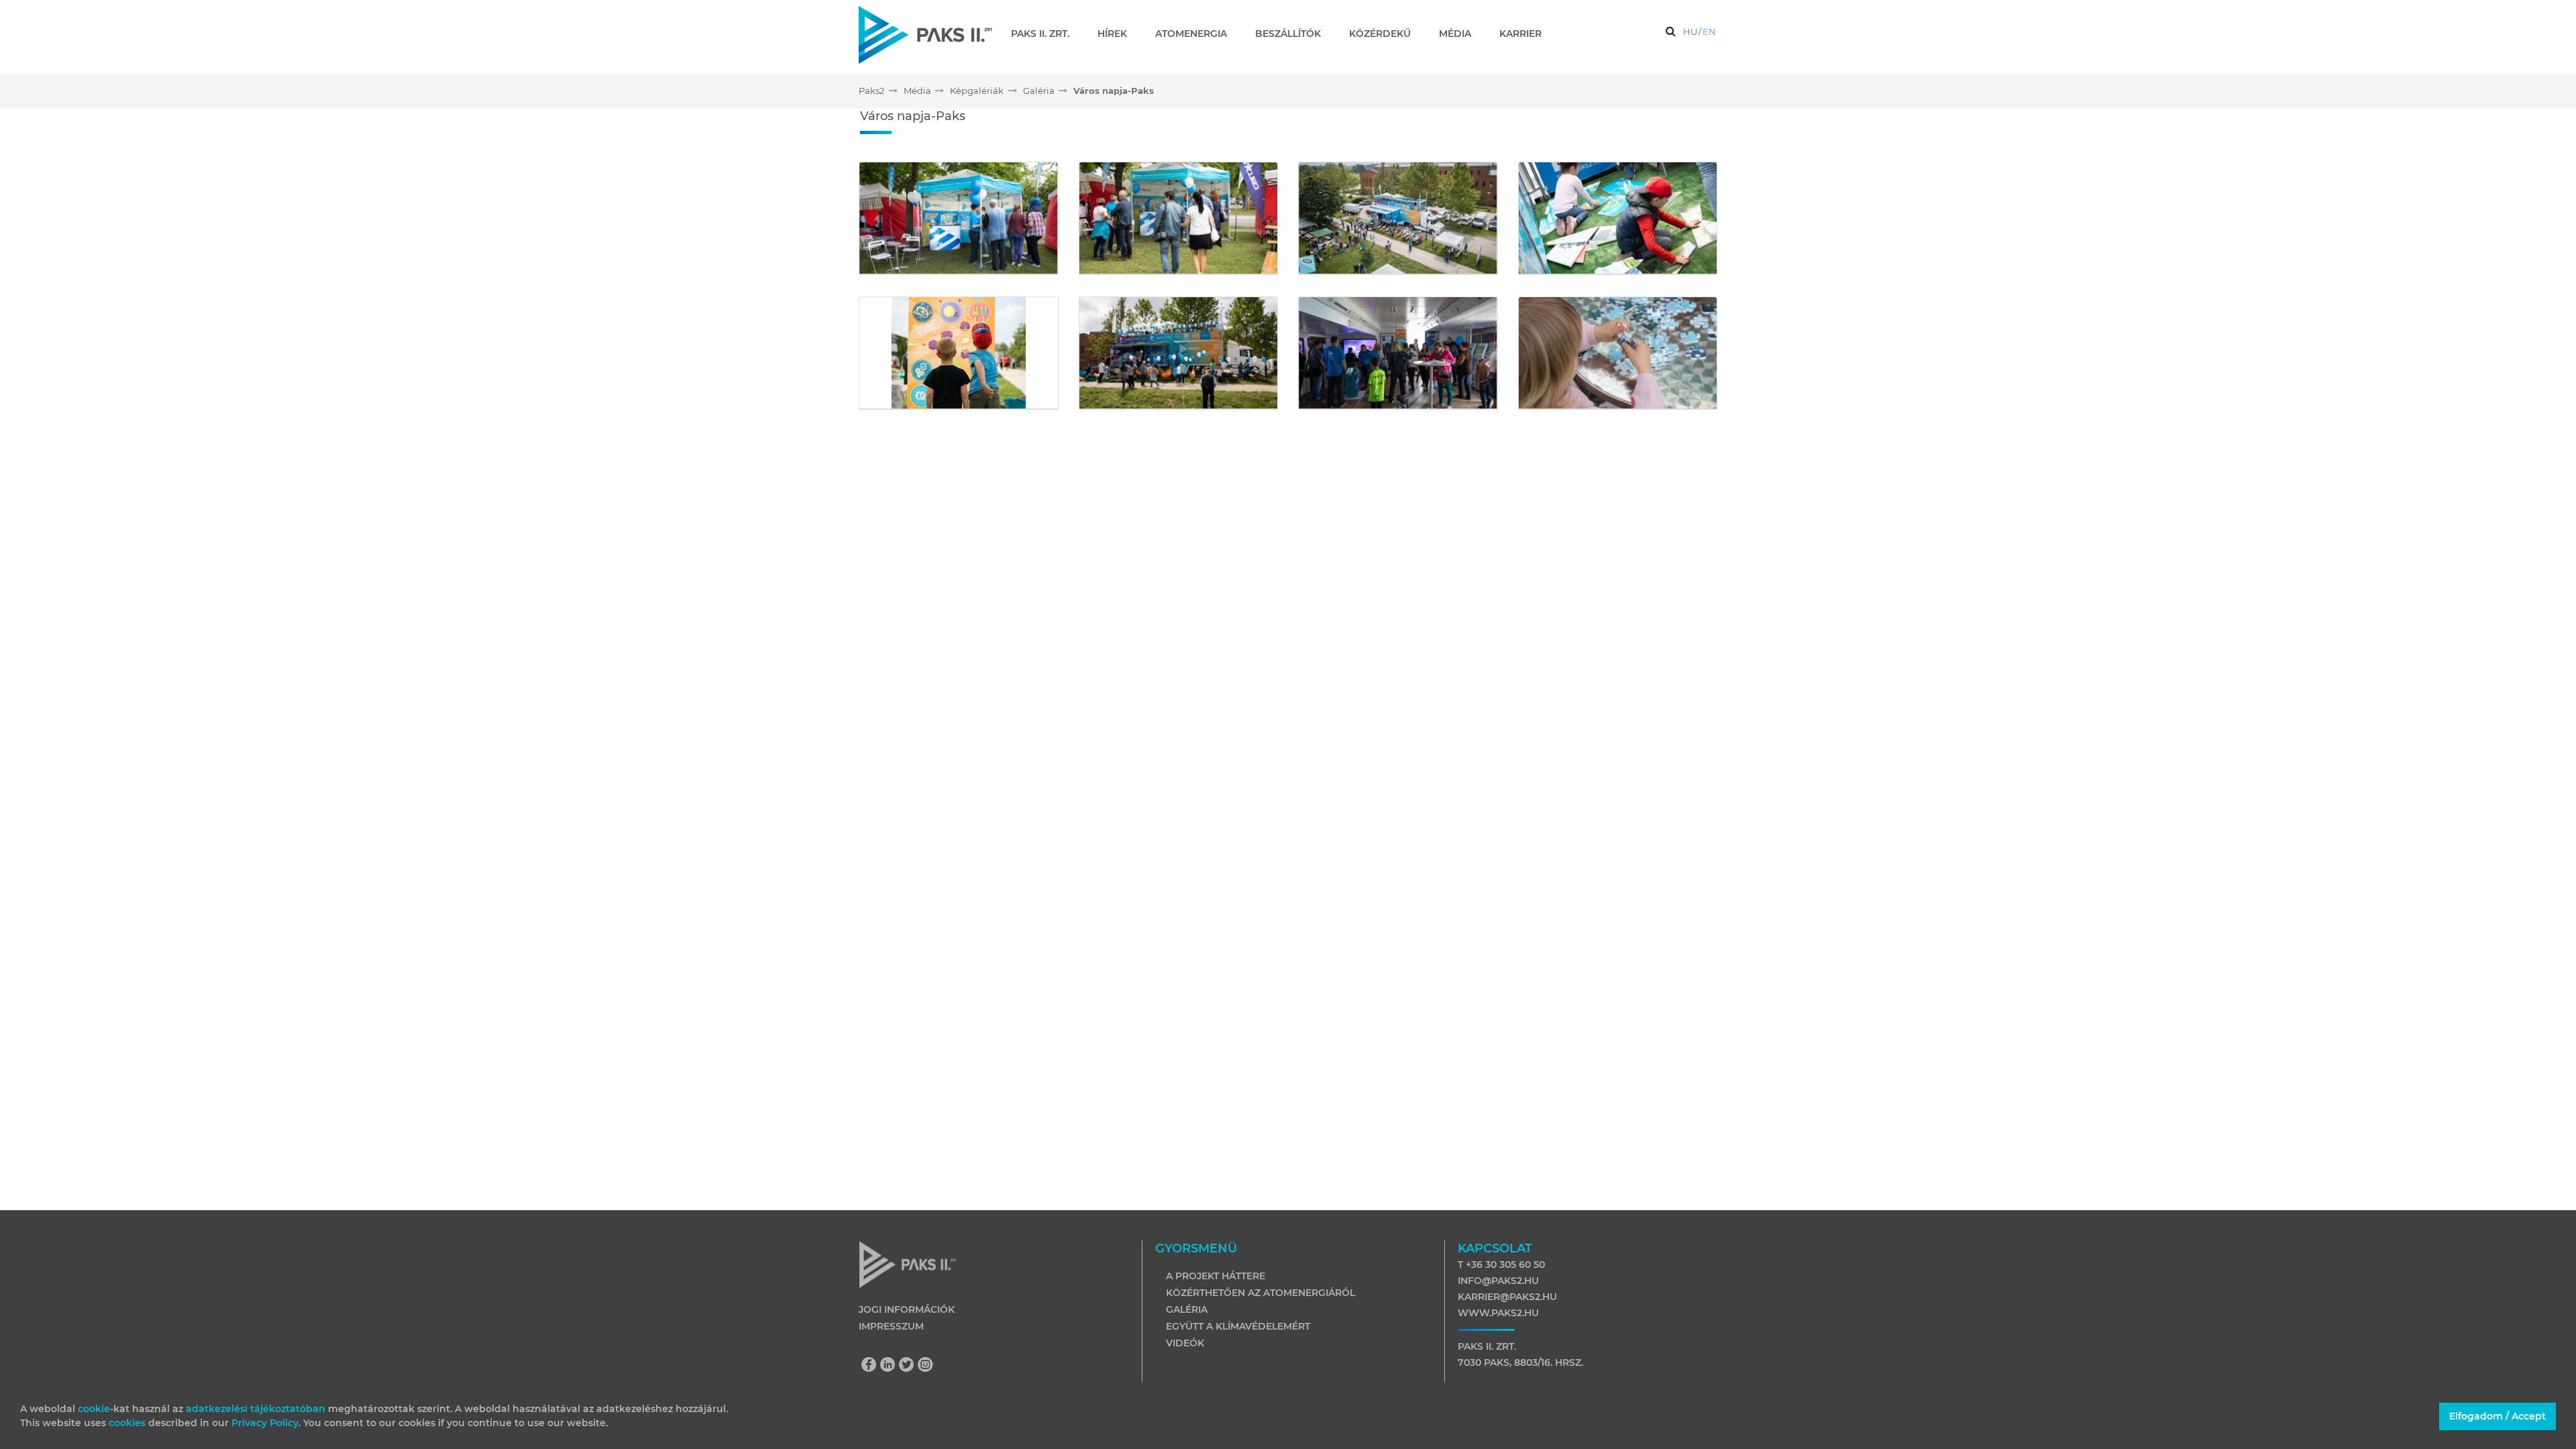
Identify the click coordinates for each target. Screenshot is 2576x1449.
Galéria (1187, 1309)
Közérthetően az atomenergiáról (1260, 1293)
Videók (1185, 1343)
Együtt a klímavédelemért (1238, 1326)
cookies (128, 1423)
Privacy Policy (265, 1423)
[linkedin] (891, 1366)
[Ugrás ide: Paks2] (925, 35)
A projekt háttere (1216, 1276)
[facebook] (872, 1366)
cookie (94, 1409)
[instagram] (926, 1366)
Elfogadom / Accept (2498, 1416)
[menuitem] (1045, 34)
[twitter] (910, 1366)
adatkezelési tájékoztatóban (256, 1409)
